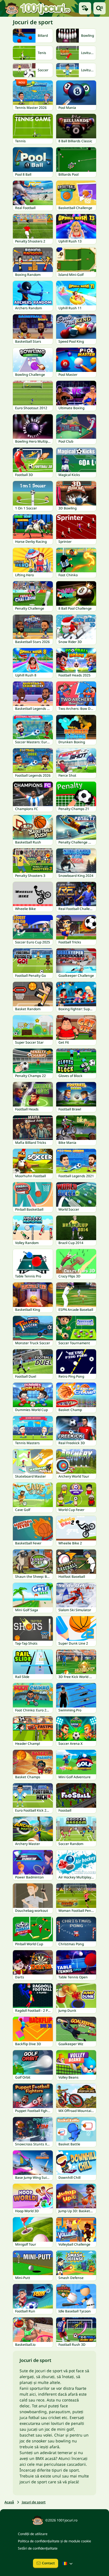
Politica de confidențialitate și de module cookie (54, 2541)
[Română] (68, 2563)
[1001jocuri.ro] (38, 8)
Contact (48, 2563)
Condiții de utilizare (33, 2534)
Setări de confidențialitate (38, 2548)
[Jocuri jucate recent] (85, 8)
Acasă (9, 2502)
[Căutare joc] (99, 8)
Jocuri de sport (34, 2502)
